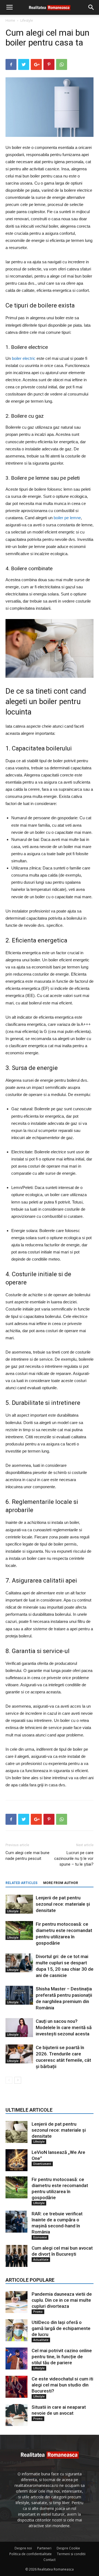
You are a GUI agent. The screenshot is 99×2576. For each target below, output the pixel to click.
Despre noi (23, 2548)
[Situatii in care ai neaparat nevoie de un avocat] (16, 2415)
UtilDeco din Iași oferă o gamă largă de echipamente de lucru (61, 2328)
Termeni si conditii (71, 2554)
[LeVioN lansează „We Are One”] (16, 2160)
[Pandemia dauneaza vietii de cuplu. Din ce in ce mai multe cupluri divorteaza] (16, 2302)
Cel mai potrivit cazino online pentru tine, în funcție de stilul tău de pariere (62, 2357)
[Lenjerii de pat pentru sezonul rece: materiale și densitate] (19, 1904)
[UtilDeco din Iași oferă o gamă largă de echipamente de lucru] (16, 2330)
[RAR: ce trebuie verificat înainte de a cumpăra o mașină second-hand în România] (16, 2222)
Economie (40, 2237)
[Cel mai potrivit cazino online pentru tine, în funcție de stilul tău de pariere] (16, 2358)
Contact (50, 2560)
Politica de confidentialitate (31, 2554)
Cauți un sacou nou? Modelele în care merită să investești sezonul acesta (64, 2027)
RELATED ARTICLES (21, 1883)
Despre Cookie (68, 2548)
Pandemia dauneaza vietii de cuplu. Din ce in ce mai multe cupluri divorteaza (62, 2300)
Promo (38, 2312)
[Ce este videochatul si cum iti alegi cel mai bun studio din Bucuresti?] (16, 2387)
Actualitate (41, 2259)
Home (10, 20)
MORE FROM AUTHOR (61, 1883)
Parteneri (44, 2548)
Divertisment (42, 2164)
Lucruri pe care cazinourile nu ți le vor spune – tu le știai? (74, 1858)
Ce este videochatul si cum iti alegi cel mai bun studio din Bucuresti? (62, 2385)
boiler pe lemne (67, 518)
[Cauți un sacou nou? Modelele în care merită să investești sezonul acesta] (19, 2028)
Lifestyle (27, 20)
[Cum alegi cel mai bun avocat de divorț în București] (16, 2256)
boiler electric (24, 358)
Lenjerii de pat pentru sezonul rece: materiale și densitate (63, 1904)
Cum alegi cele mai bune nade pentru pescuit (28, 1856)
